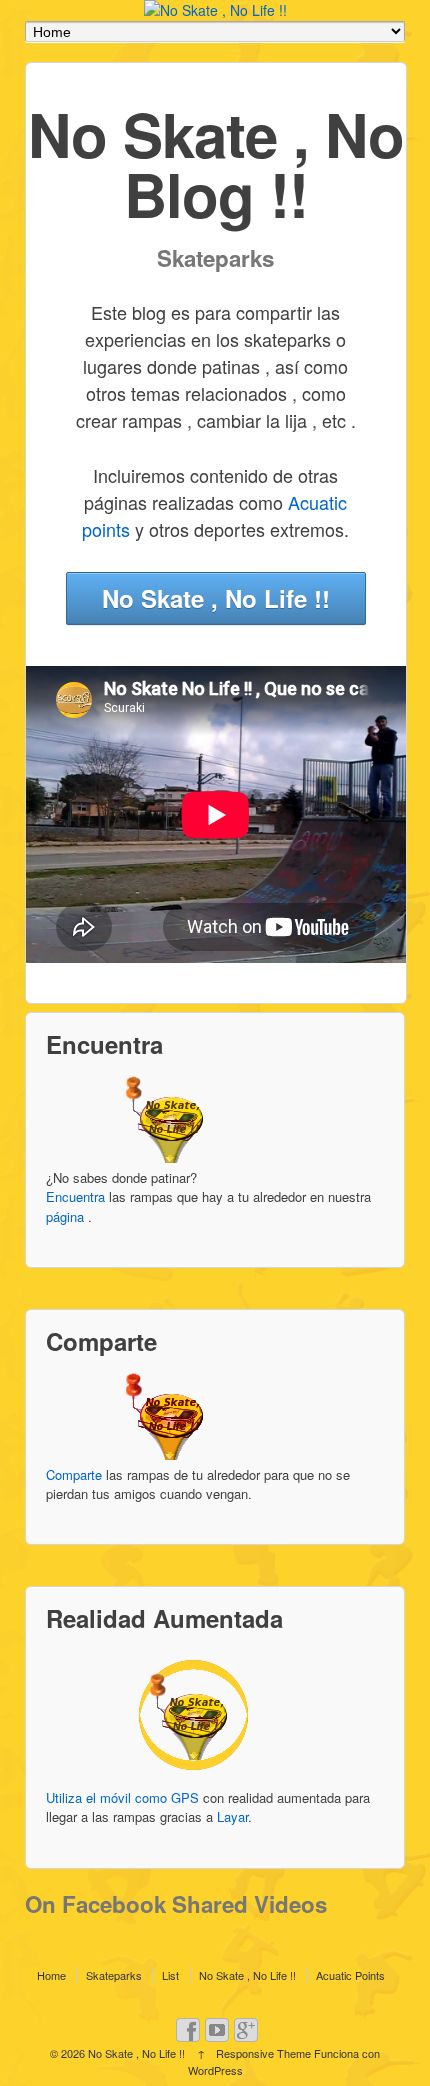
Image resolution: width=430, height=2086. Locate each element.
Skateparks (114, 1975)
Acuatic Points (350, 1975)
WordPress (215, 2070)
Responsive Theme (263, 2053)
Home (51, 1975)
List (170, 1975)
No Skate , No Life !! (216, 598)
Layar (232, 1816)
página (65, 1216)
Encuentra (75, 1196)
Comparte (74, 1474)
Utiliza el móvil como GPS (122, 1797)
